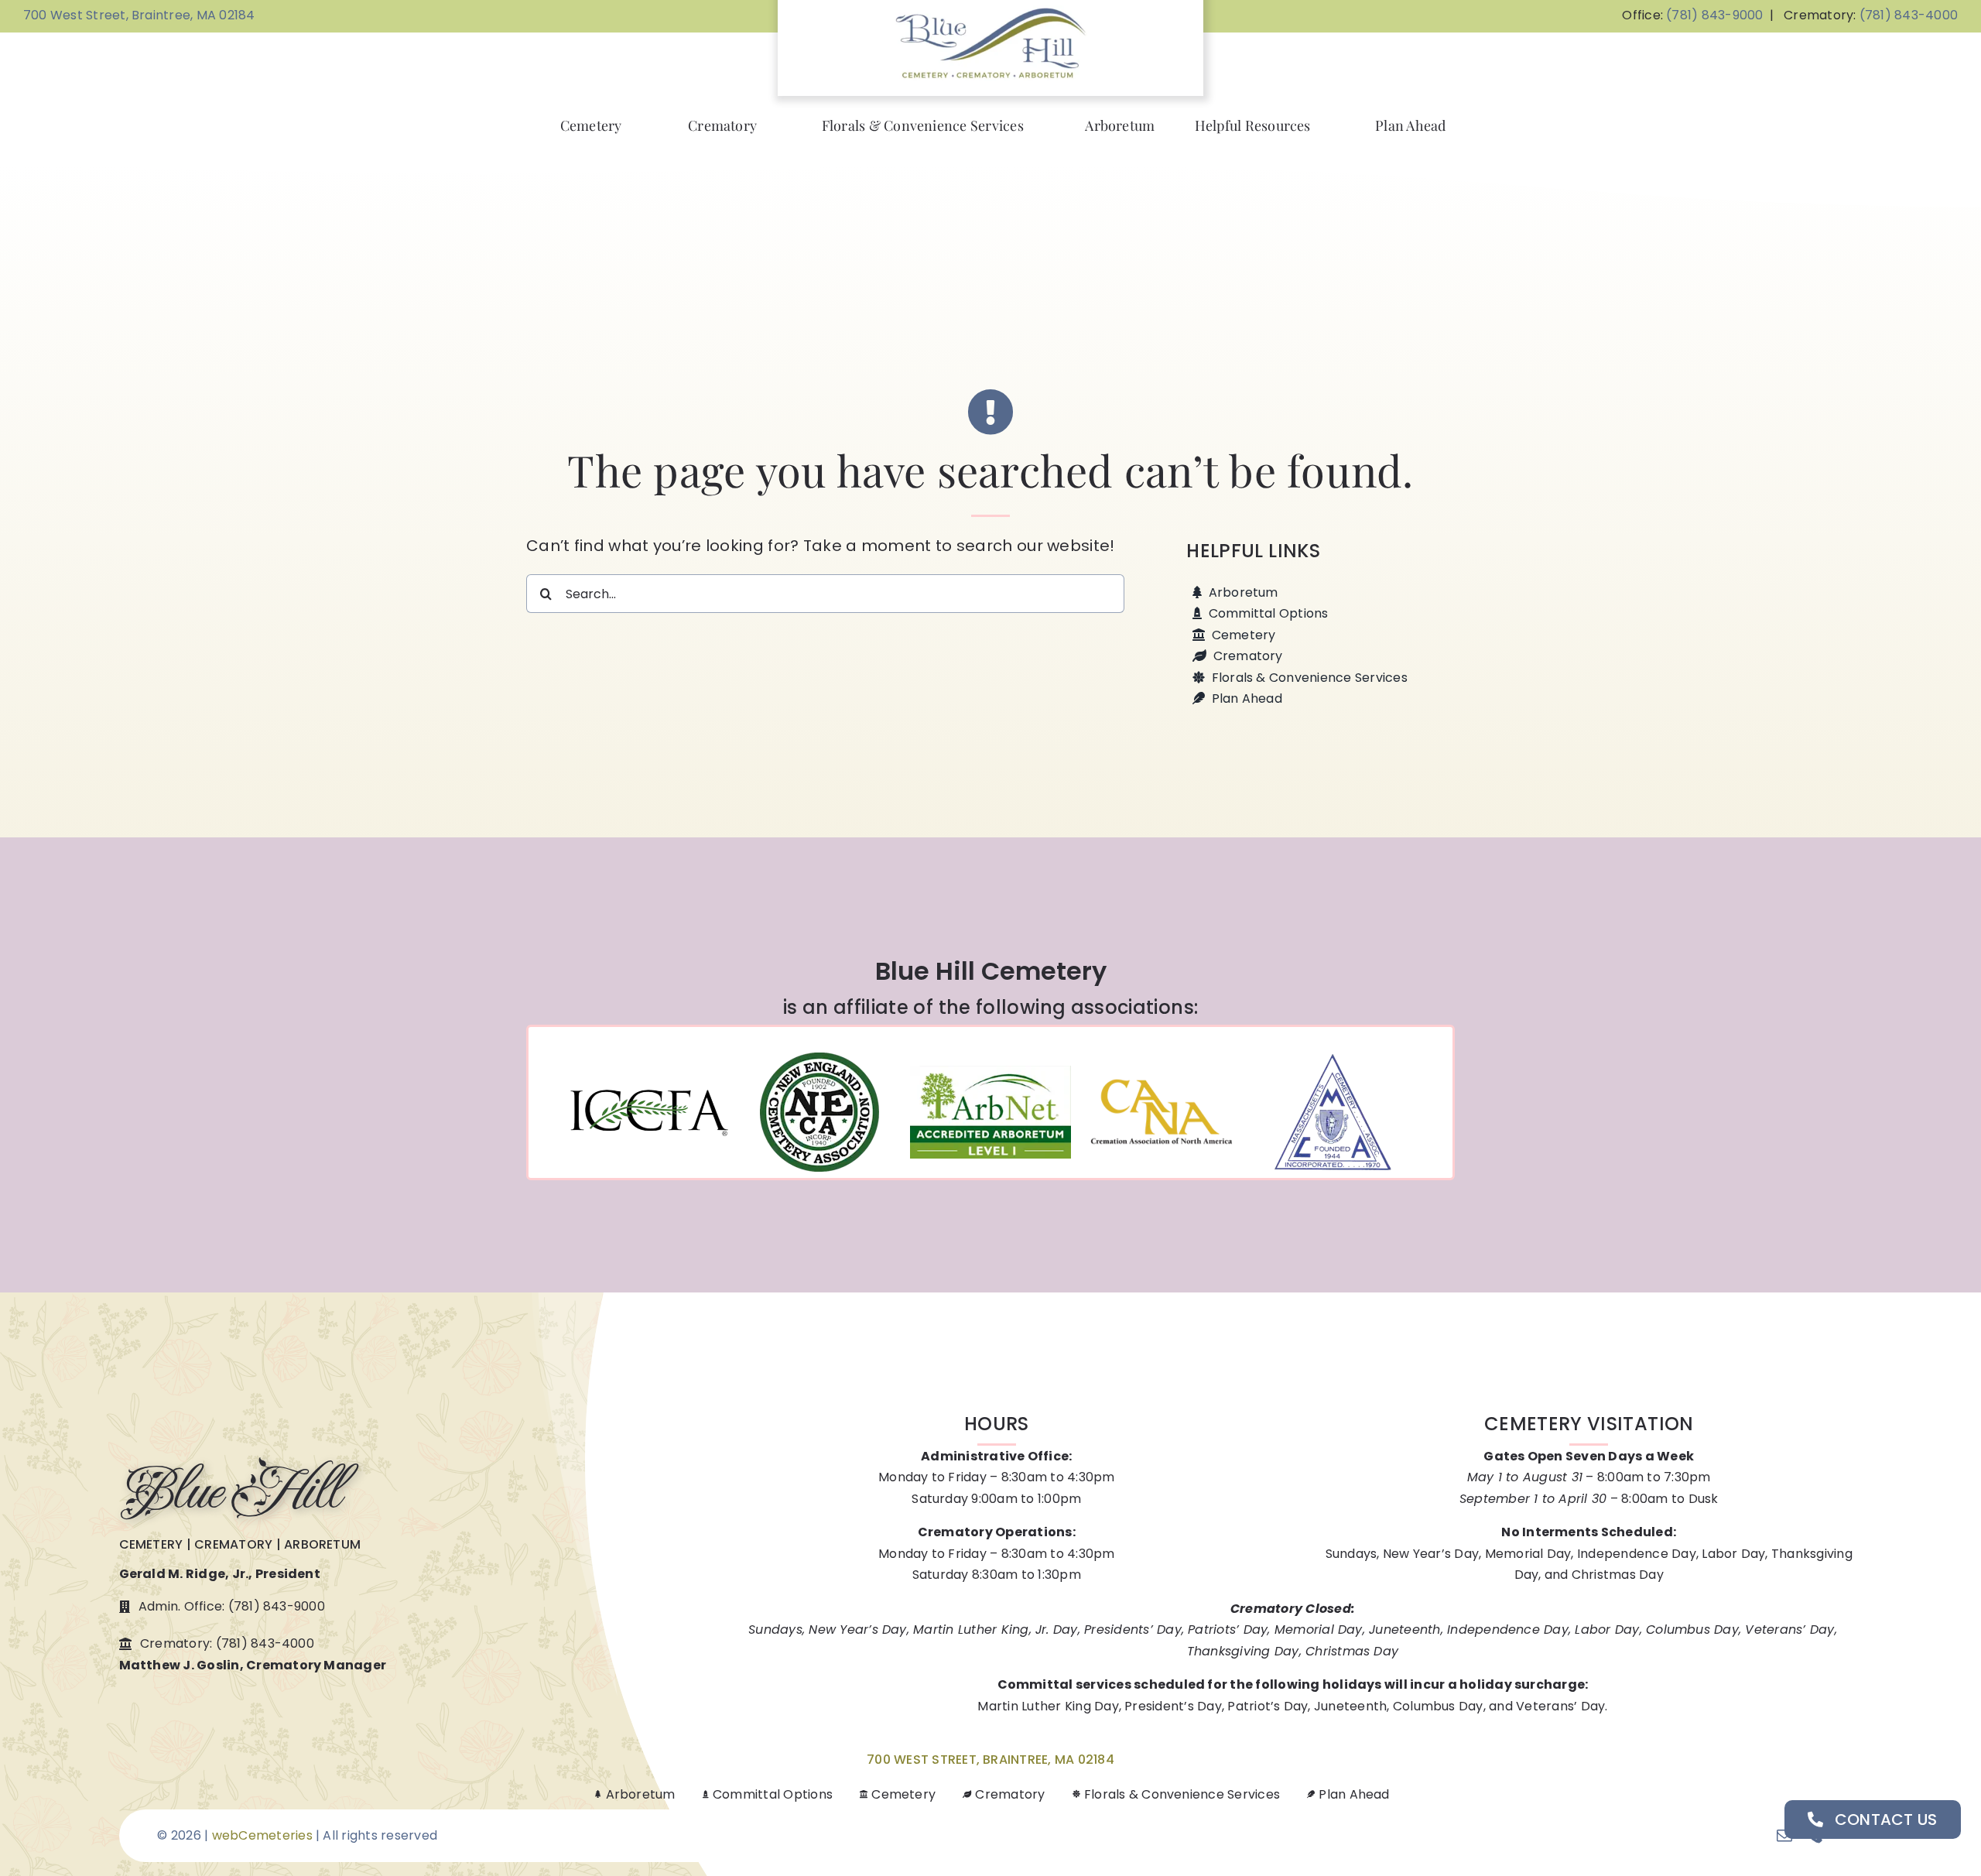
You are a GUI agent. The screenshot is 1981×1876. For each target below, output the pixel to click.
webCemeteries (262, 1835)
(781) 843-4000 (1909, 15)
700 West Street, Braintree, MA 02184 (139, 15)
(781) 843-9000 (1714, 15)
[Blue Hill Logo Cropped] (990, 11)
